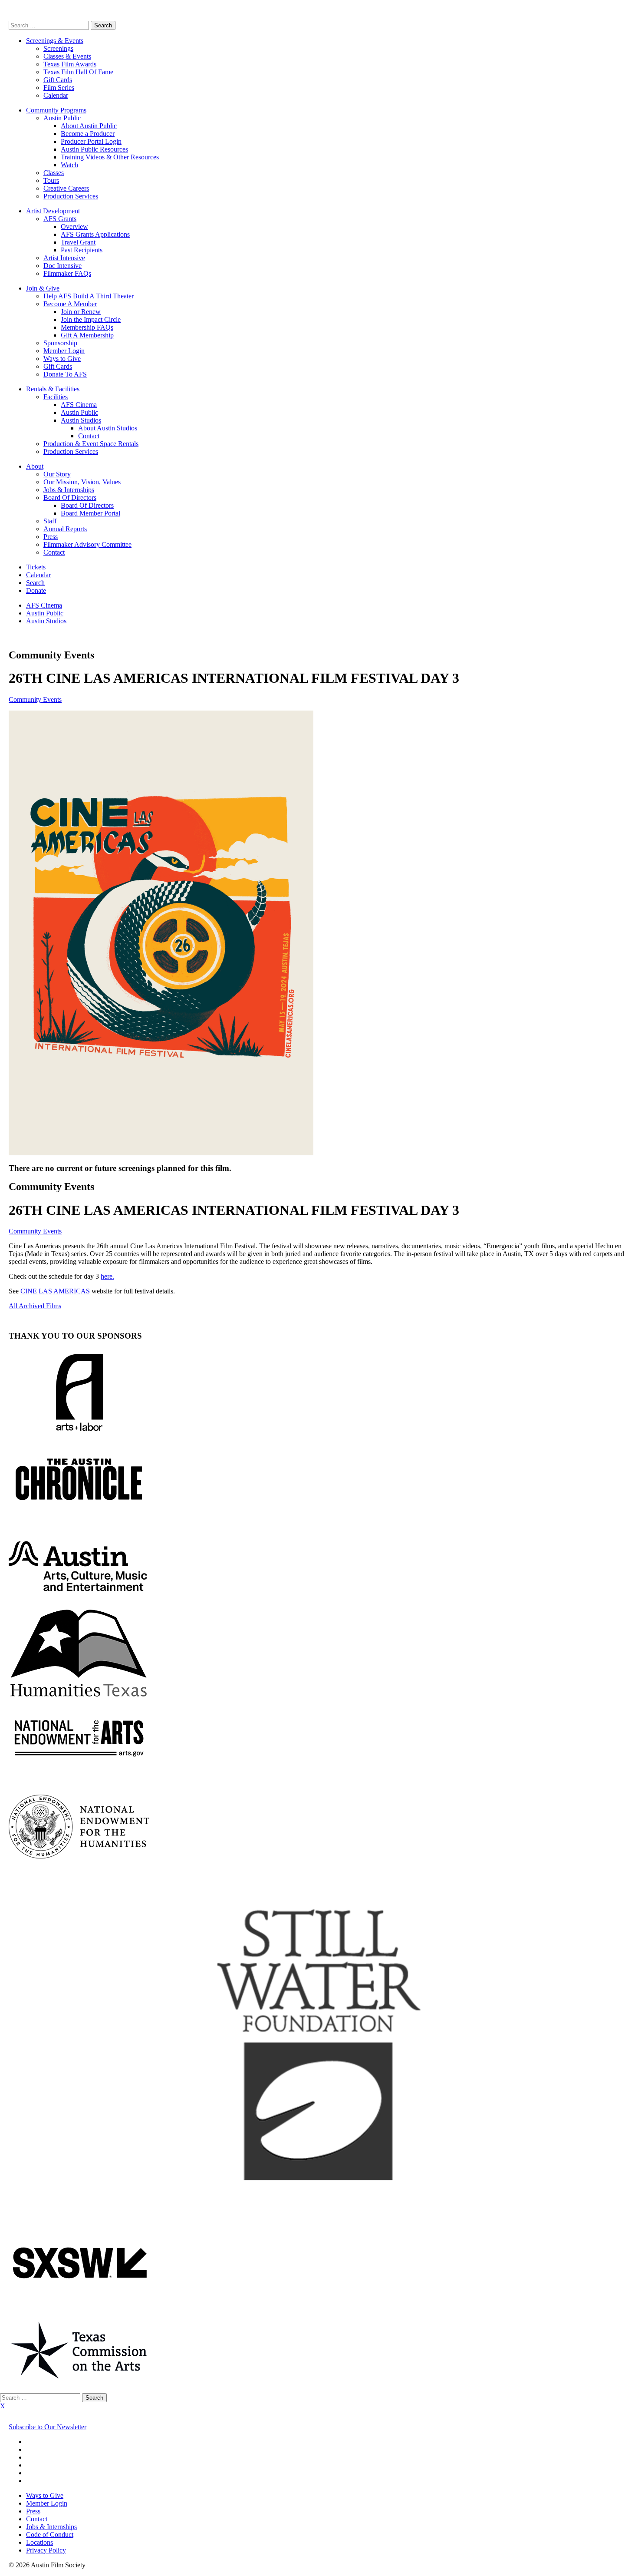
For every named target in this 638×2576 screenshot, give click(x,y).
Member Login (64, 351)
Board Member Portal (90, 513)
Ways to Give (62, 359)
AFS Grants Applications (95, 234)
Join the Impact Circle (91, 319)
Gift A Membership (87, 335)
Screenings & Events (55, 41)
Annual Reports (65, 529)
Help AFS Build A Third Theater (89, 296)
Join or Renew (81, 312)
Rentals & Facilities (53, 389)
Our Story (57, 474)
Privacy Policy (46, 2550)
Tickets (36, 567)
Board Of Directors (70, 498)
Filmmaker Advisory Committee (87, 544)
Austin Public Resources (94, 149)
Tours (51, 180)
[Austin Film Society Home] (9, 17)
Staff (50, 521)
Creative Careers (66, 188)
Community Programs (56, 110)
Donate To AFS (65, 374)
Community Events (35, 699)
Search (35, 583)
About (35, 466)
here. (107, 1276)
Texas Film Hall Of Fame (78, 72)
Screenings (58, 48)
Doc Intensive (62, 266)
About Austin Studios (108, 428)
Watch (69, 165)
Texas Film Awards (70, 64)
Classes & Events (67, 56)
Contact (89, 436)
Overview (74, 227)
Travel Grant (78, 242)
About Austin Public (89, 126)
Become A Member (70, 304)
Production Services (71, 196)
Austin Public (62, 118)
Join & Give (43, 288)
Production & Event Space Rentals (91, 444)
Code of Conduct (50, 2535)
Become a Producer (88, 134)
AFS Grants (60, 219)
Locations (39, 2542)
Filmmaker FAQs (67, 273)
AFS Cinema (79, 405)
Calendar (56, 95)
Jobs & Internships (69, 490)
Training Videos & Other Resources (110, 157)
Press (51, 537)
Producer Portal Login (91, 141)
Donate (36, 590)
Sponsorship (60, 343)
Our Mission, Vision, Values (82, 482)
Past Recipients (82, 250)
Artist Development (53, 211)
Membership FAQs (87, 327)
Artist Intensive (64, 258)
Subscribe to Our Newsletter (48, 2427)
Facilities (56, 397)
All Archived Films (35, 1306)
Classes (54, 173)
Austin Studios (81, 420)
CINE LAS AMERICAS (55, 1291)
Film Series (59, 88)
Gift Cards (58, 80)
